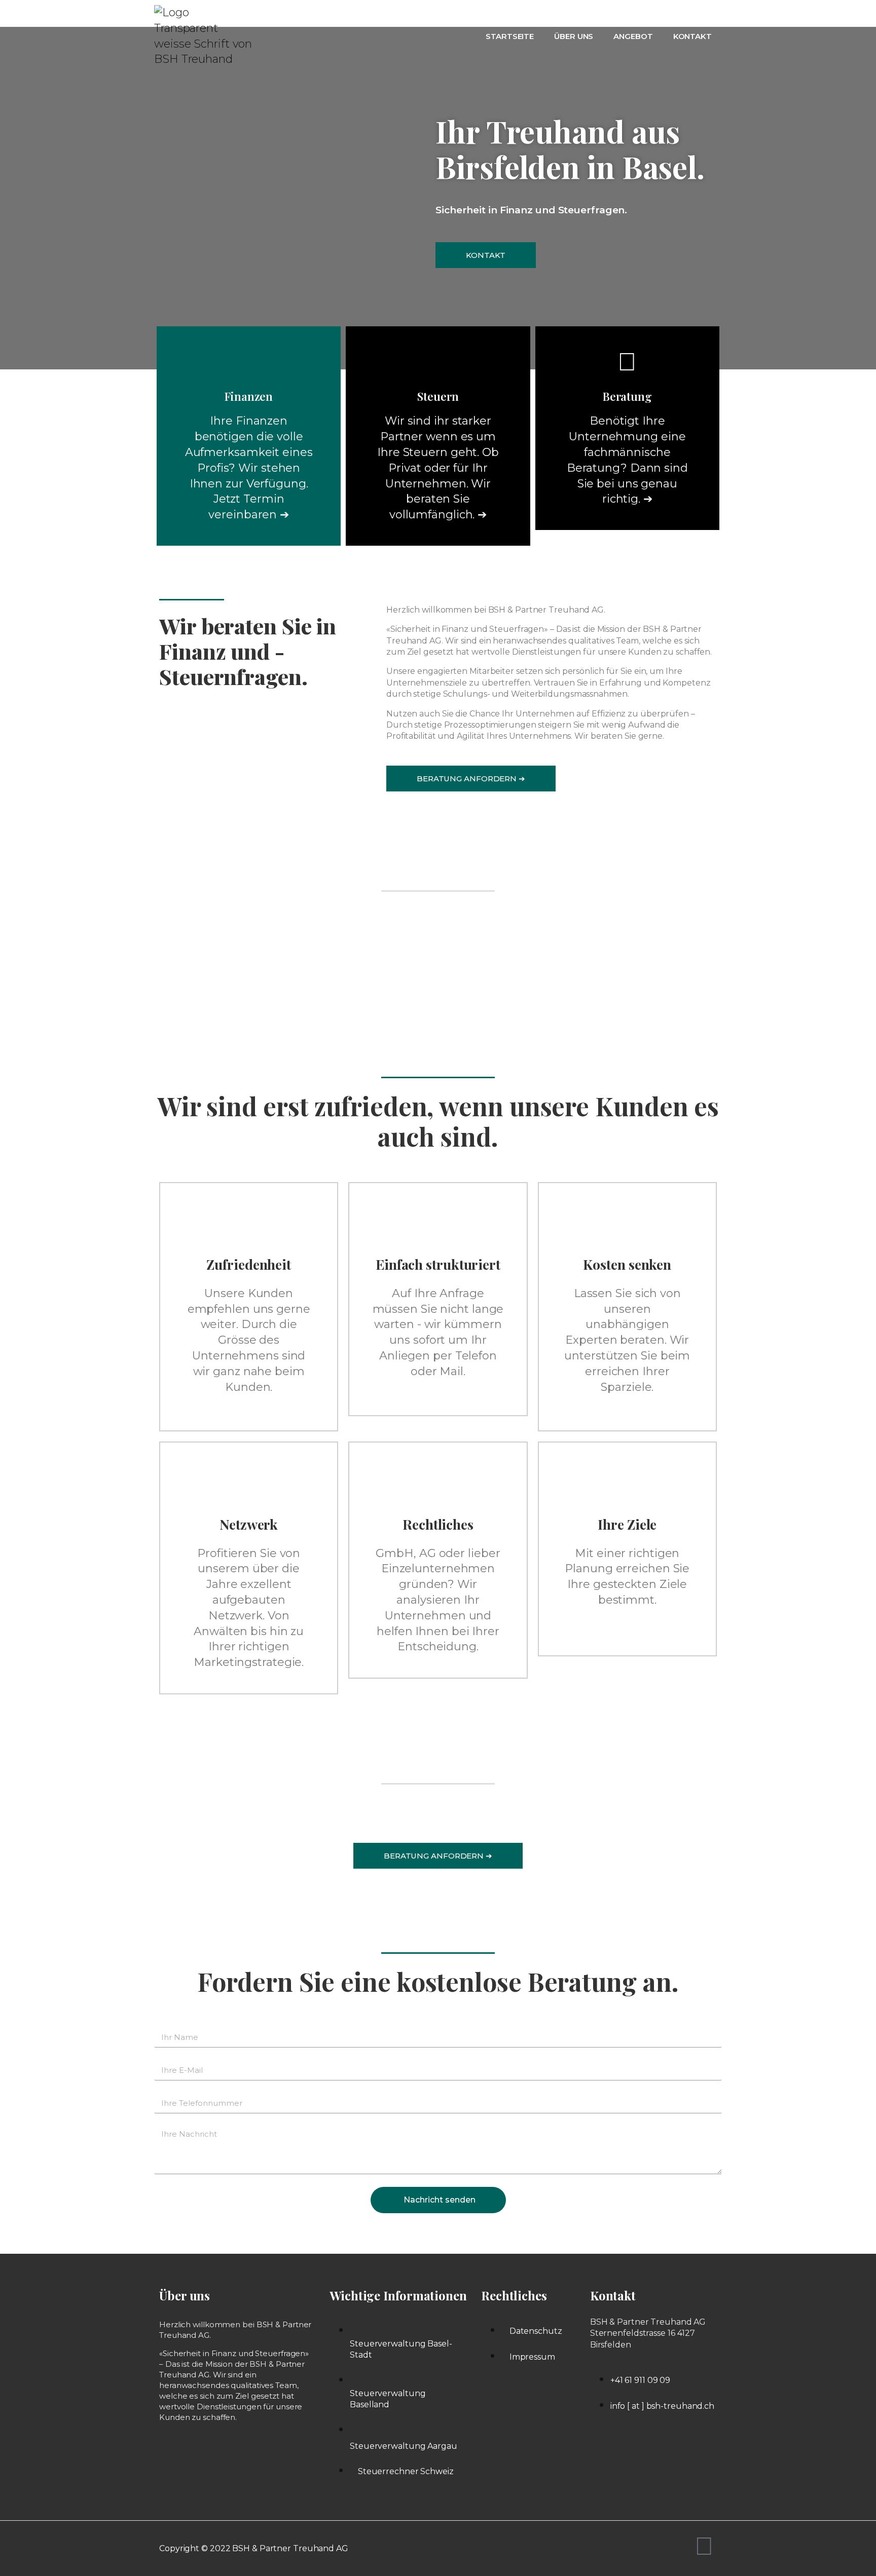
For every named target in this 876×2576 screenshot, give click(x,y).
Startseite (510, 36)
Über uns (574, 36)
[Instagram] (704, 2546)
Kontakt (692, 36)
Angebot (633, 36)
